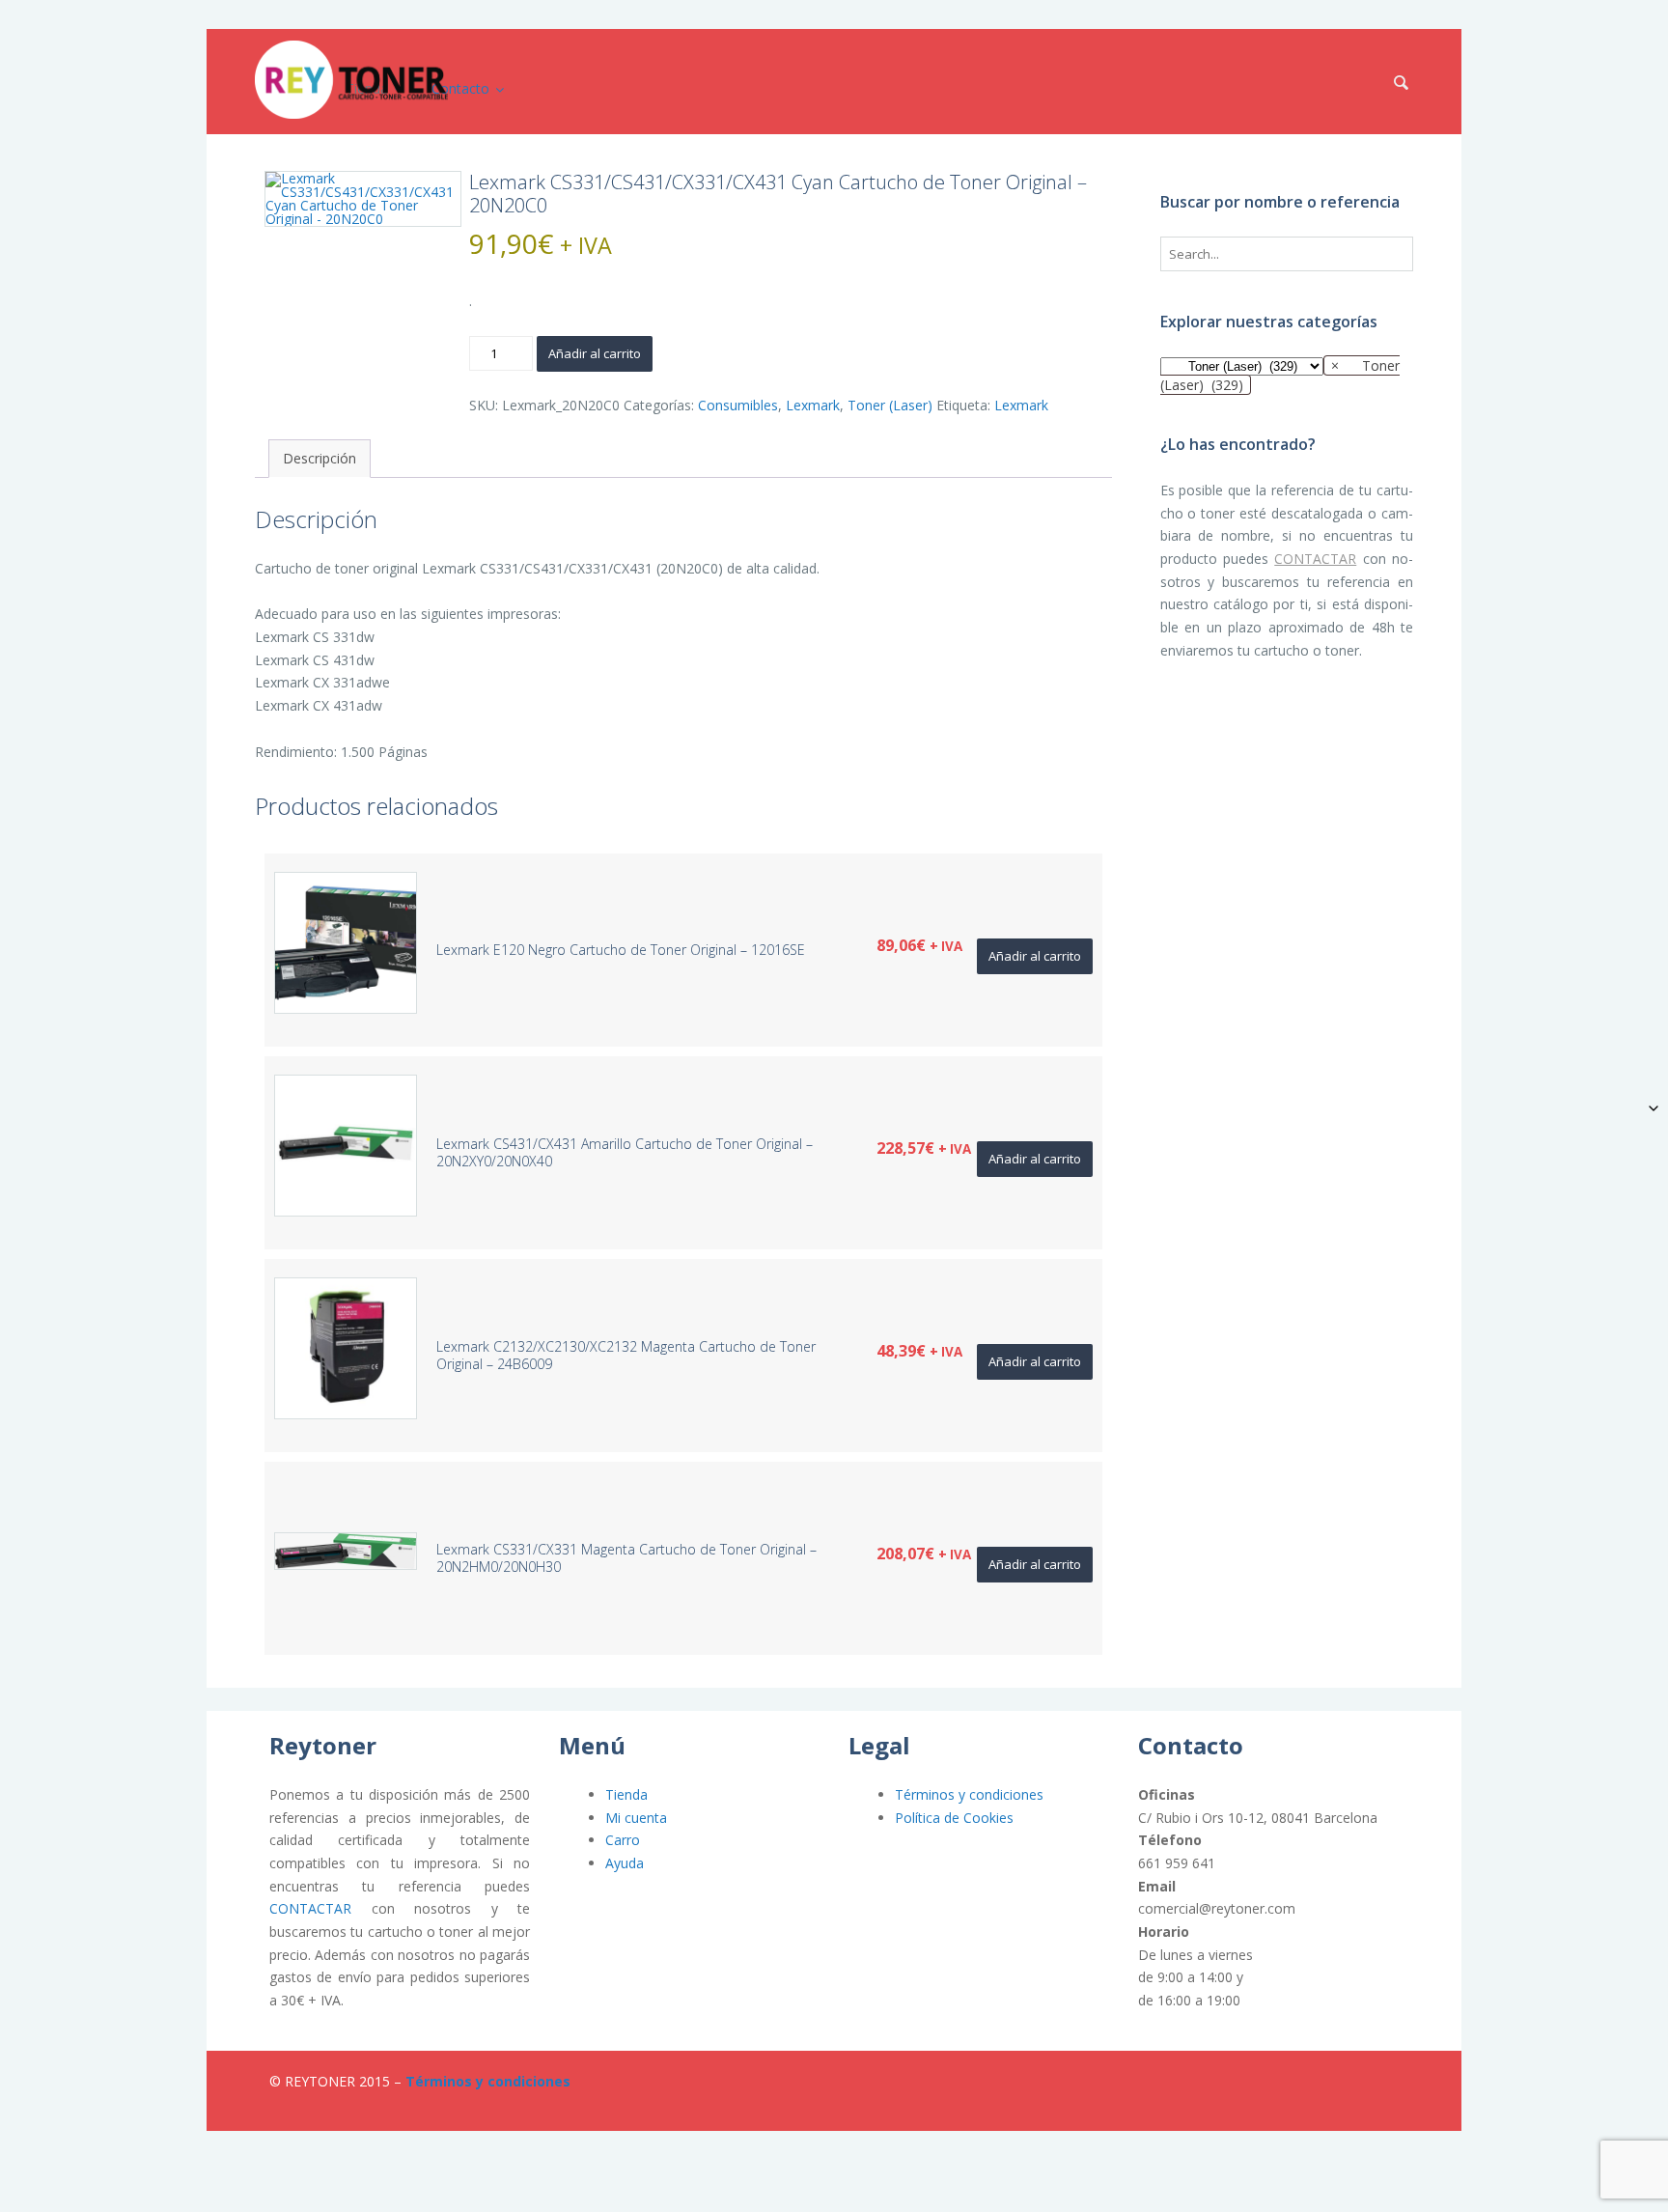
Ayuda (625, 1863)
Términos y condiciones (969, 1794)
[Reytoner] (351, 80)
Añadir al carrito (595, 353)
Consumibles (738, 405)
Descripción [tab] (320, 458)
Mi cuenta (636, 1818)
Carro (623, 1840)
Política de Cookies (954, 1818)
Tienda (626, 1794)
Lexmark (813, 405)
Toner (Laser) (890, 405)
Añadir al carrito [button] (1035, 956)
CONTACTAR (1315, 559)
